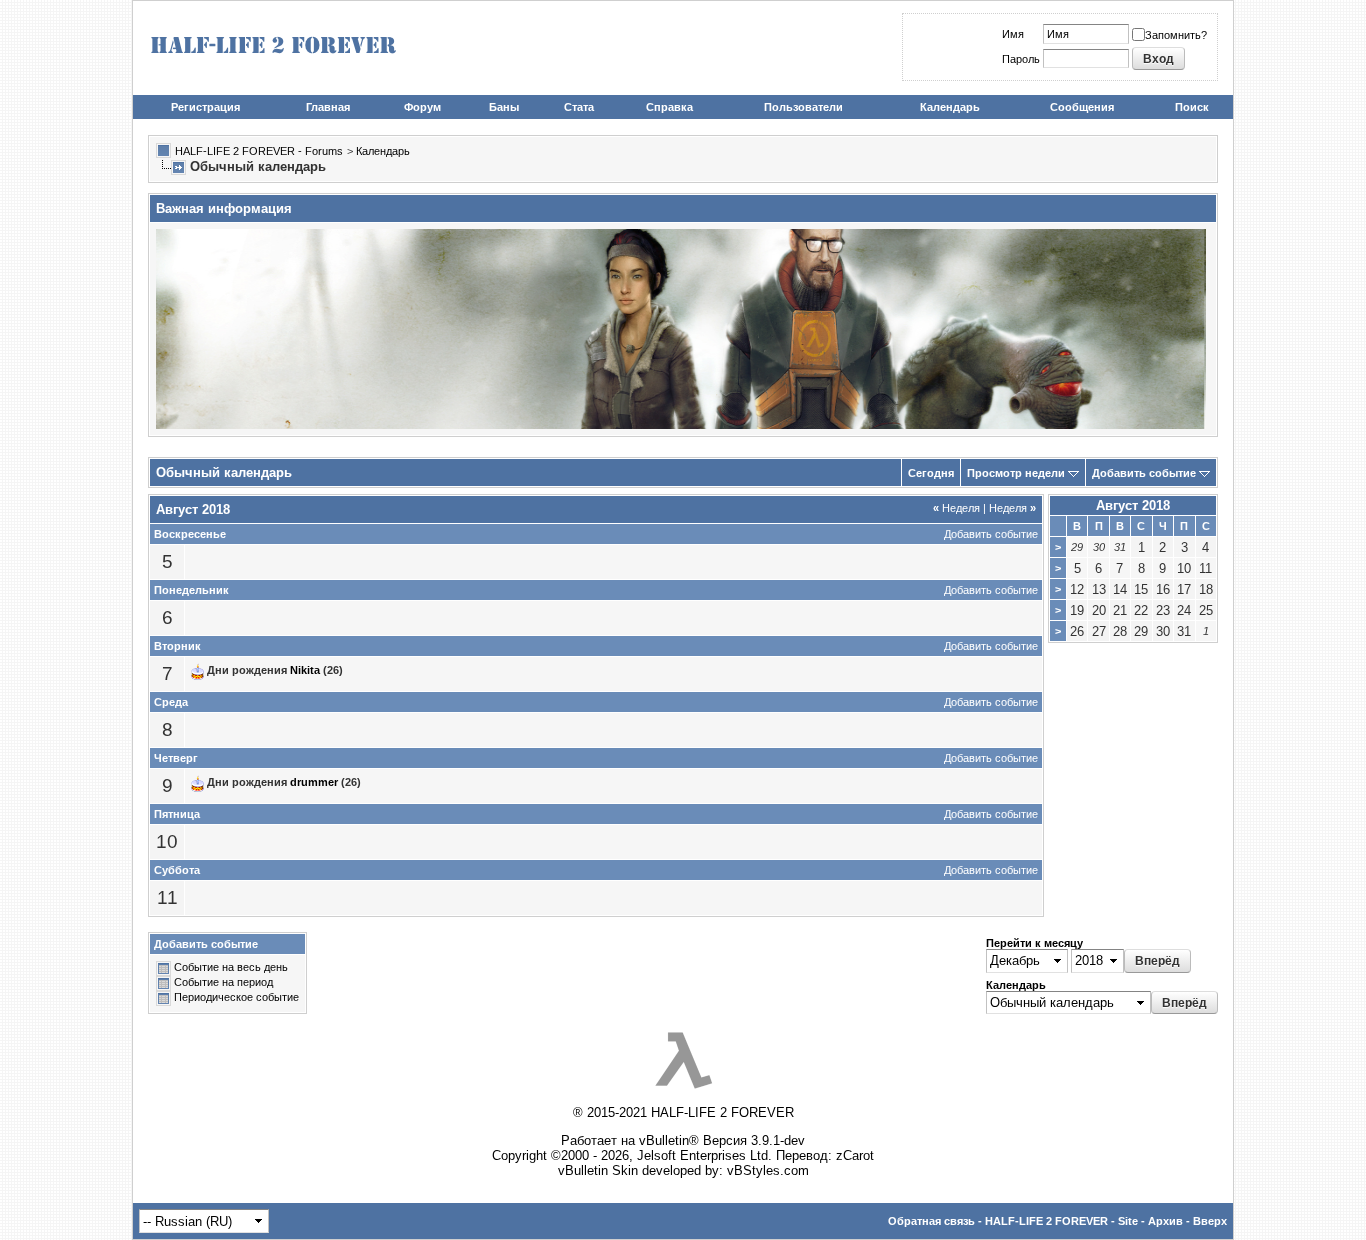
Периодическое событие (236, 998)
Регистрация (205, 107)
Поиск (1192, 107)
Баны (504, 107)
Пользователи (803, 107)
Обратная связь (931, 1221)
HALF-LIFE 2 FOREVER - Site (1061, 1221)
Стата (579, 107)
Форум (422, 107)
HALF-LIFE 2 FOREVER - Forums (259, 151)
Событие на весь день (231, 968)
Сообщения (1082, 107)
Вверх (1210, 1221)
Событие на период (223, 983)
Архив (1165, 1221)
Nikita (305, 671)
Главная (328, 107)
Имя (1013, 34)
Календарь (950, 107)
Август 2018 (1133, 505)
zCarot (855, 1155)
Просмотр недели (1016, 473)
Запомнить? (1176, 35)
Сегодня (931, 473)
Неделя (956, 508)
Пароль (1021, 59)
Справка (669, 107)
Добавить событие (1144, 473)
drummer (314, 783)
